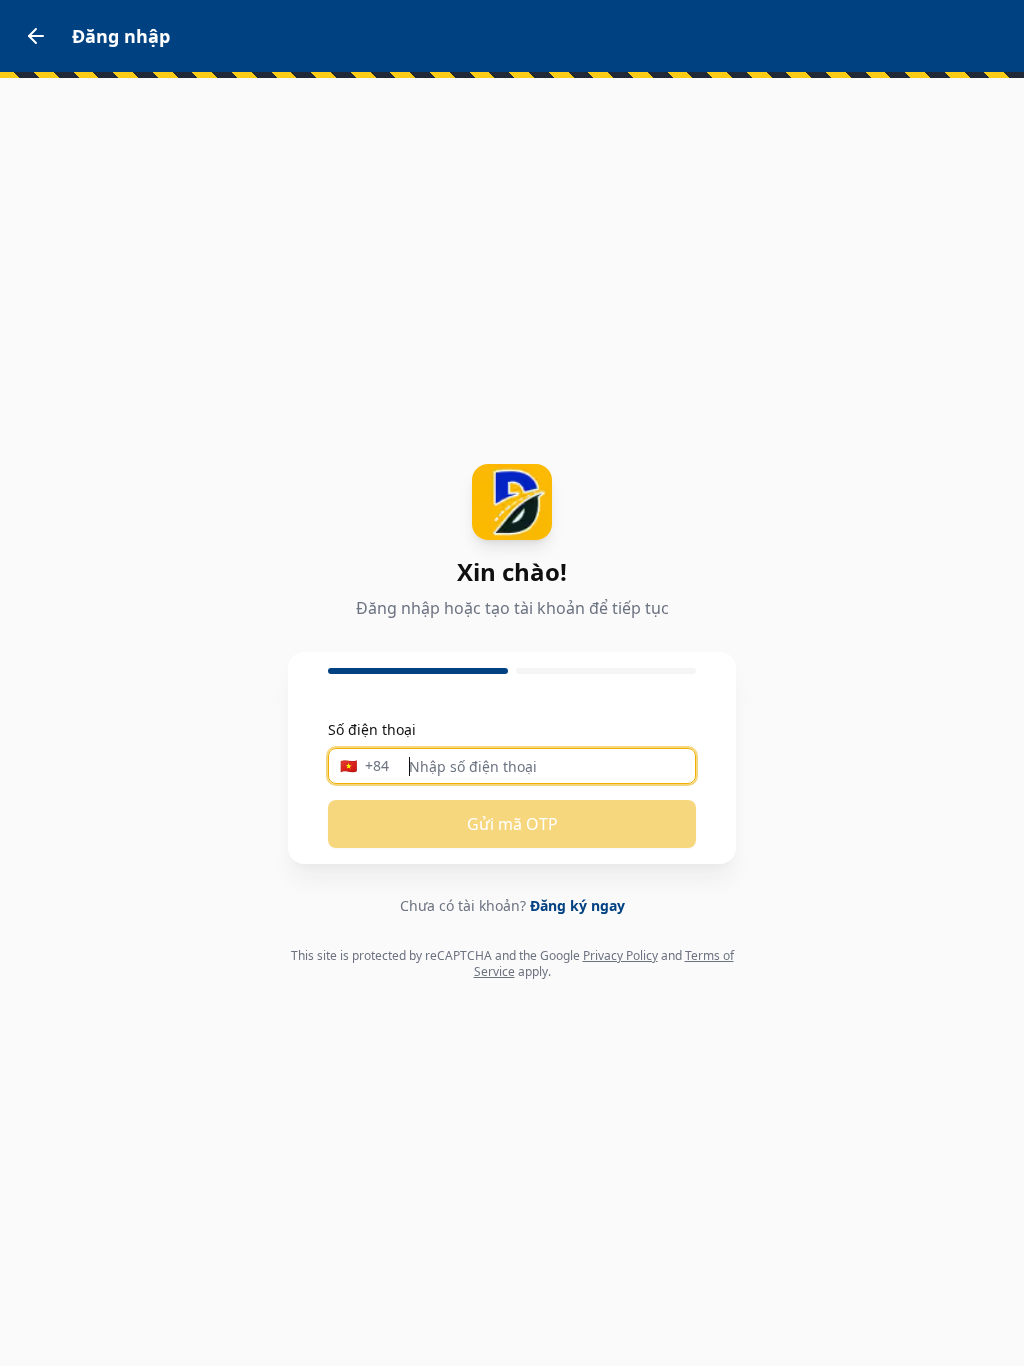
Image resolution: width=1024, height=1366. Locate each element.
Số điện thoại (372, 729)
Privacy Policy (620, 955)
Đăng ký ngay (577, 905)
